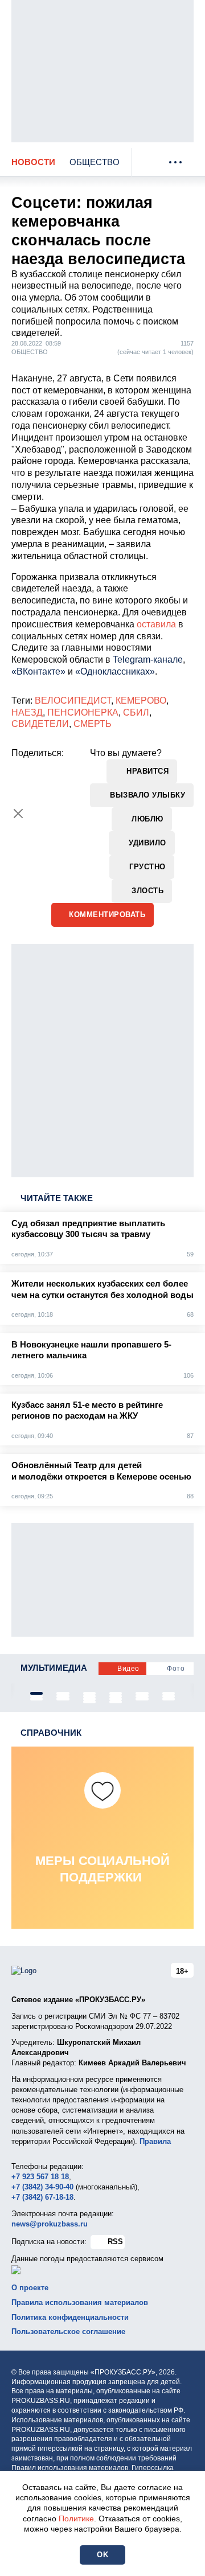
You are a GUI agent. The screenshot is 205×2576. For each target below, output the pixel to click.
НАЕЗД (27, 712)
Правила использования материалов (80, 2302)
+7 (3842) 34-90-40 (42, 2187)
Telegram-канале (148, 660)
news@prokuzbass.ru (50, 2224)
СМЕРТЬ (93, 724)
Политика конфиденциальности (70, 2317)
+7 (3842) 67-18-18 (42, 2197)
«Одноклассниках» (115, 671)
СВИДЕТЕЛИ (40, 724)
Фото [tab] (176, 1669)
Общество (95, 162)
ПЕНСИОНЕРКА (83, 712)
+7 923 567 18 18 (40, 2177)
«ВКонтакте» (38, 671)
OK (102, 2555)
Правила (155, 2141)
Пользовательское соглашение (68, 2331)
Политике (76, 2519)
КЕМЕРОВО (141, 701)
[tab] (36, 1693)
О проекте (30, 2288)
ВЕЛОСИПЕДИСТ (73, 701)
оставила (156, 624)
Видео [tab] (128, 1669)
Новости (33, 162)
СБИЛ (136, 712)
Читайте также (57, 1198)
